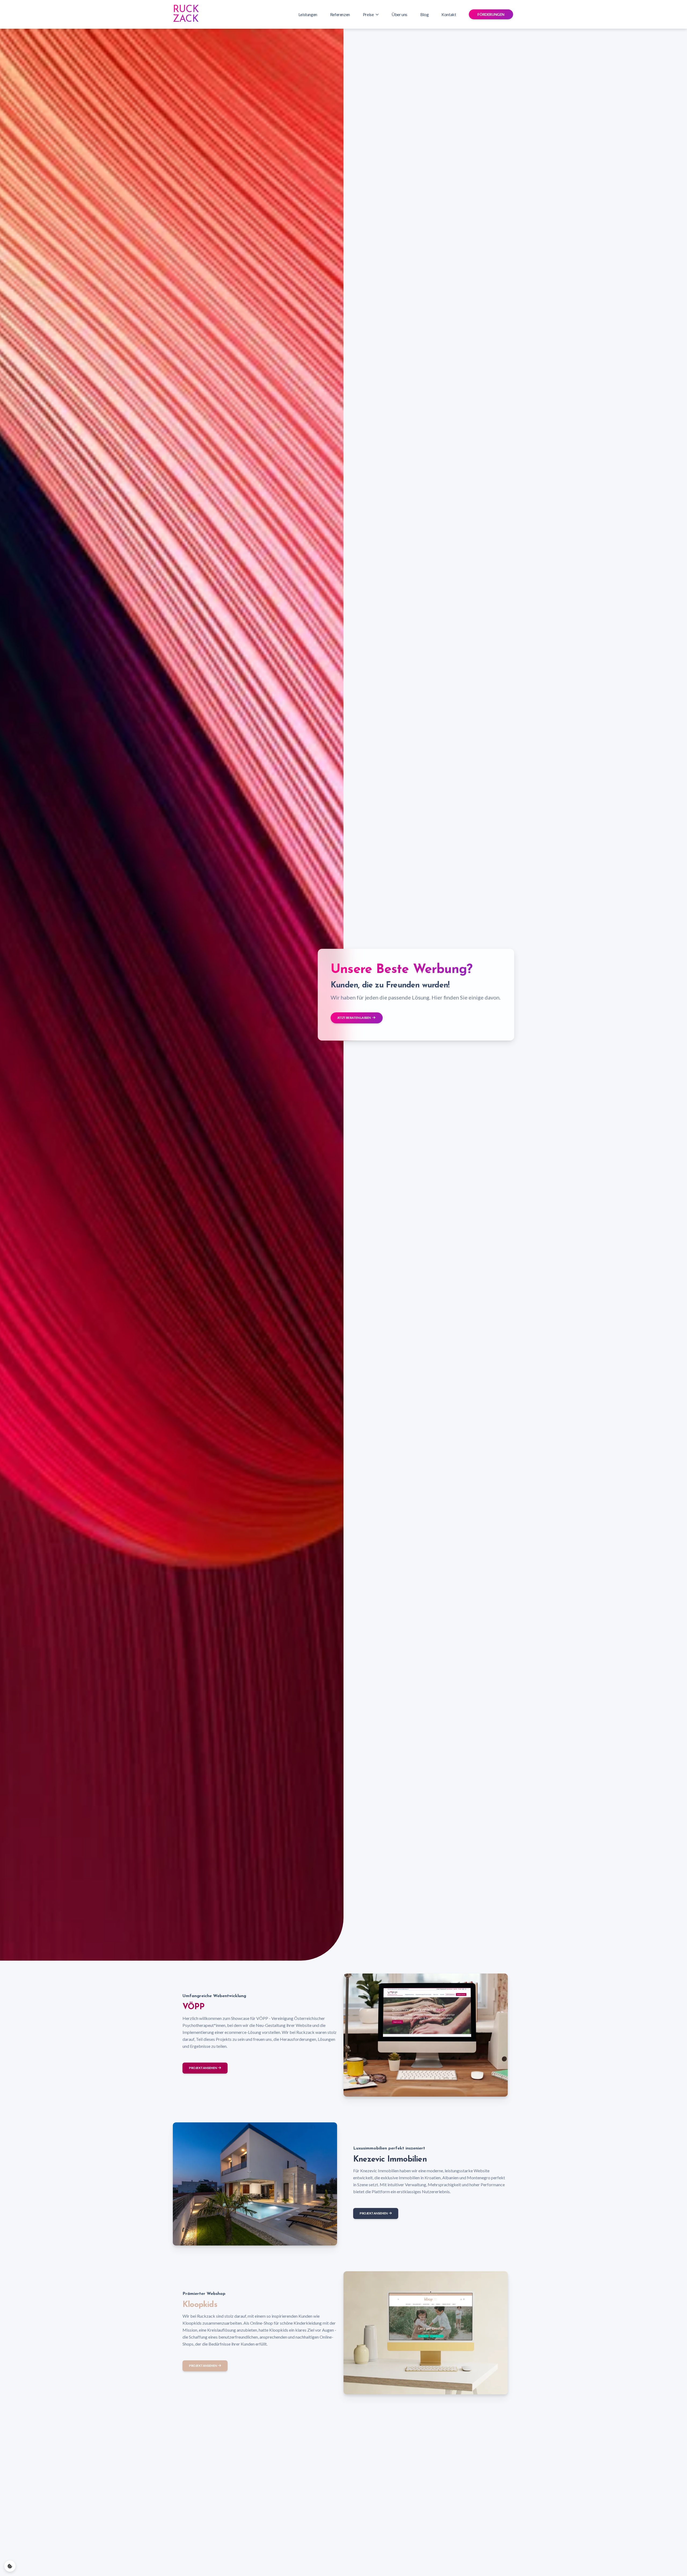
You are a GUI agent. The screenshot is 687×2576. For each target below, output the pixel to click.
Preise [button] (368, 14)
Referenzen (340, 14)
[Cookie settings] (10, 2566)
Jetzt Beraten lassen (354, 1018)
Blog (424, 14)
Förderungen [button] (491, 14)
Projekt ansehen (203, 2068)
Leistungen (308, 14)
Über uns (399, 14)
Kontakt (449, 14)
